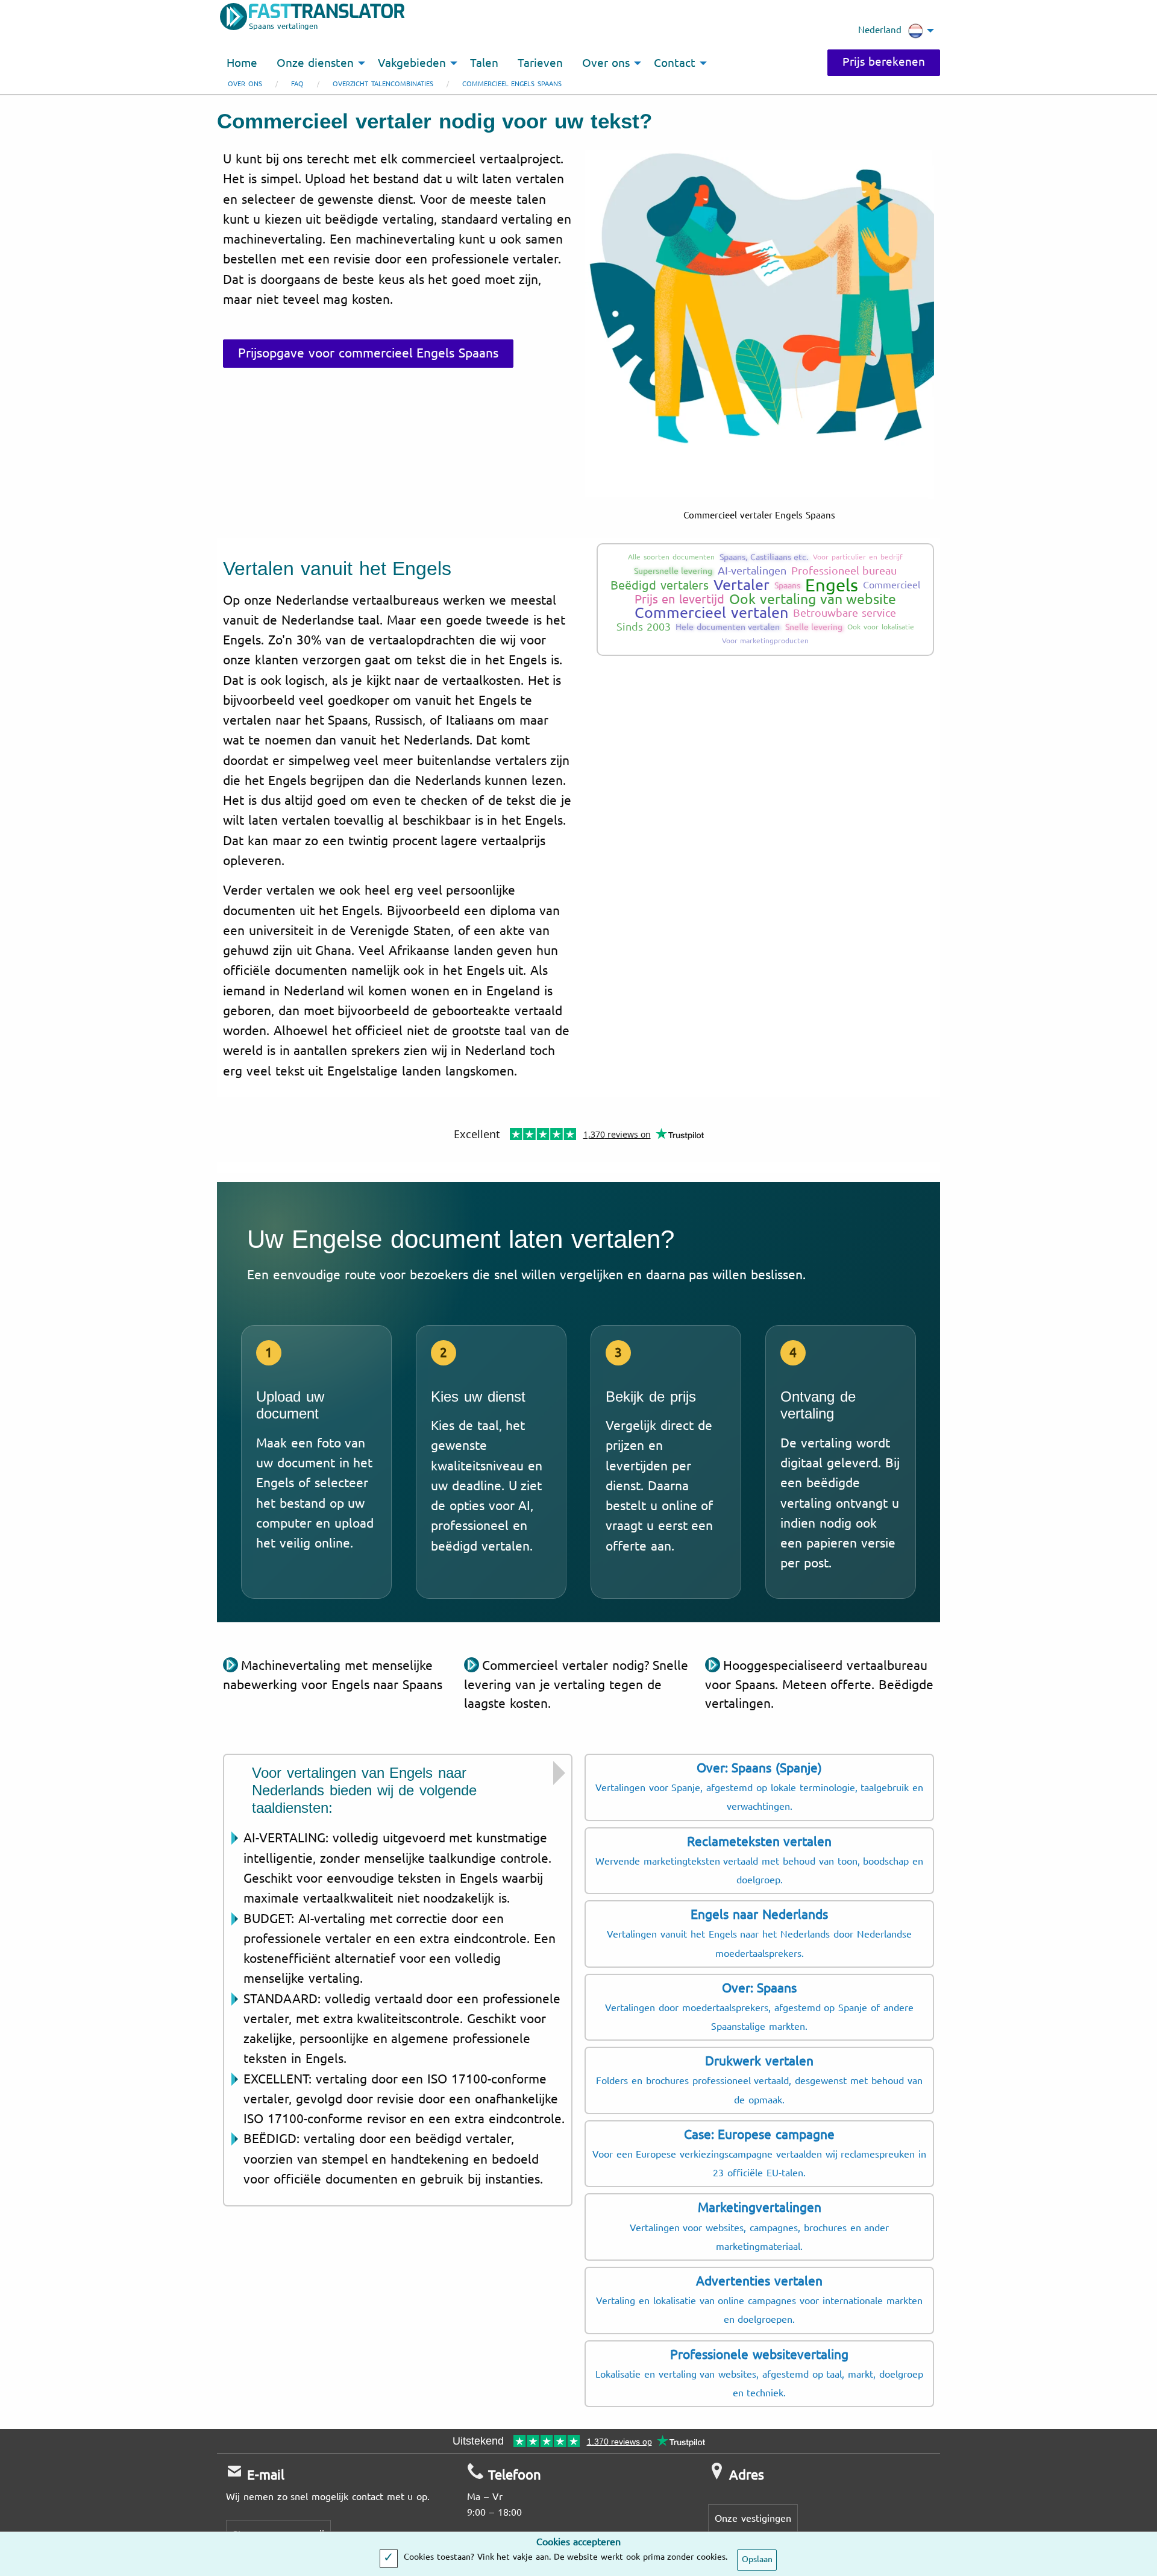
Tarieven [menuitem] (540, 63)
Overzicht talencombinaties (383, 84)
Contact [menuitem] (675, 63)
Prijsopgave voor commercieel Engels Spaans (368, 353)
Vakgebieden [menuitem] (412, 63)
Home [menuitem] (242, 63)
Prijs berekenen (884, 62)
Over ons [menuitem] (606, 63)
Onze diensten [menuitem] (315, 63)
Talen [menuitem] (484, 63)
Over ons (245, 84)
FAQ (297, 84)
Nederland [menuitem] (880, 30)
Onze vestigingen (753, 2518)
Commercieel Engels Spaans (512, 84)
